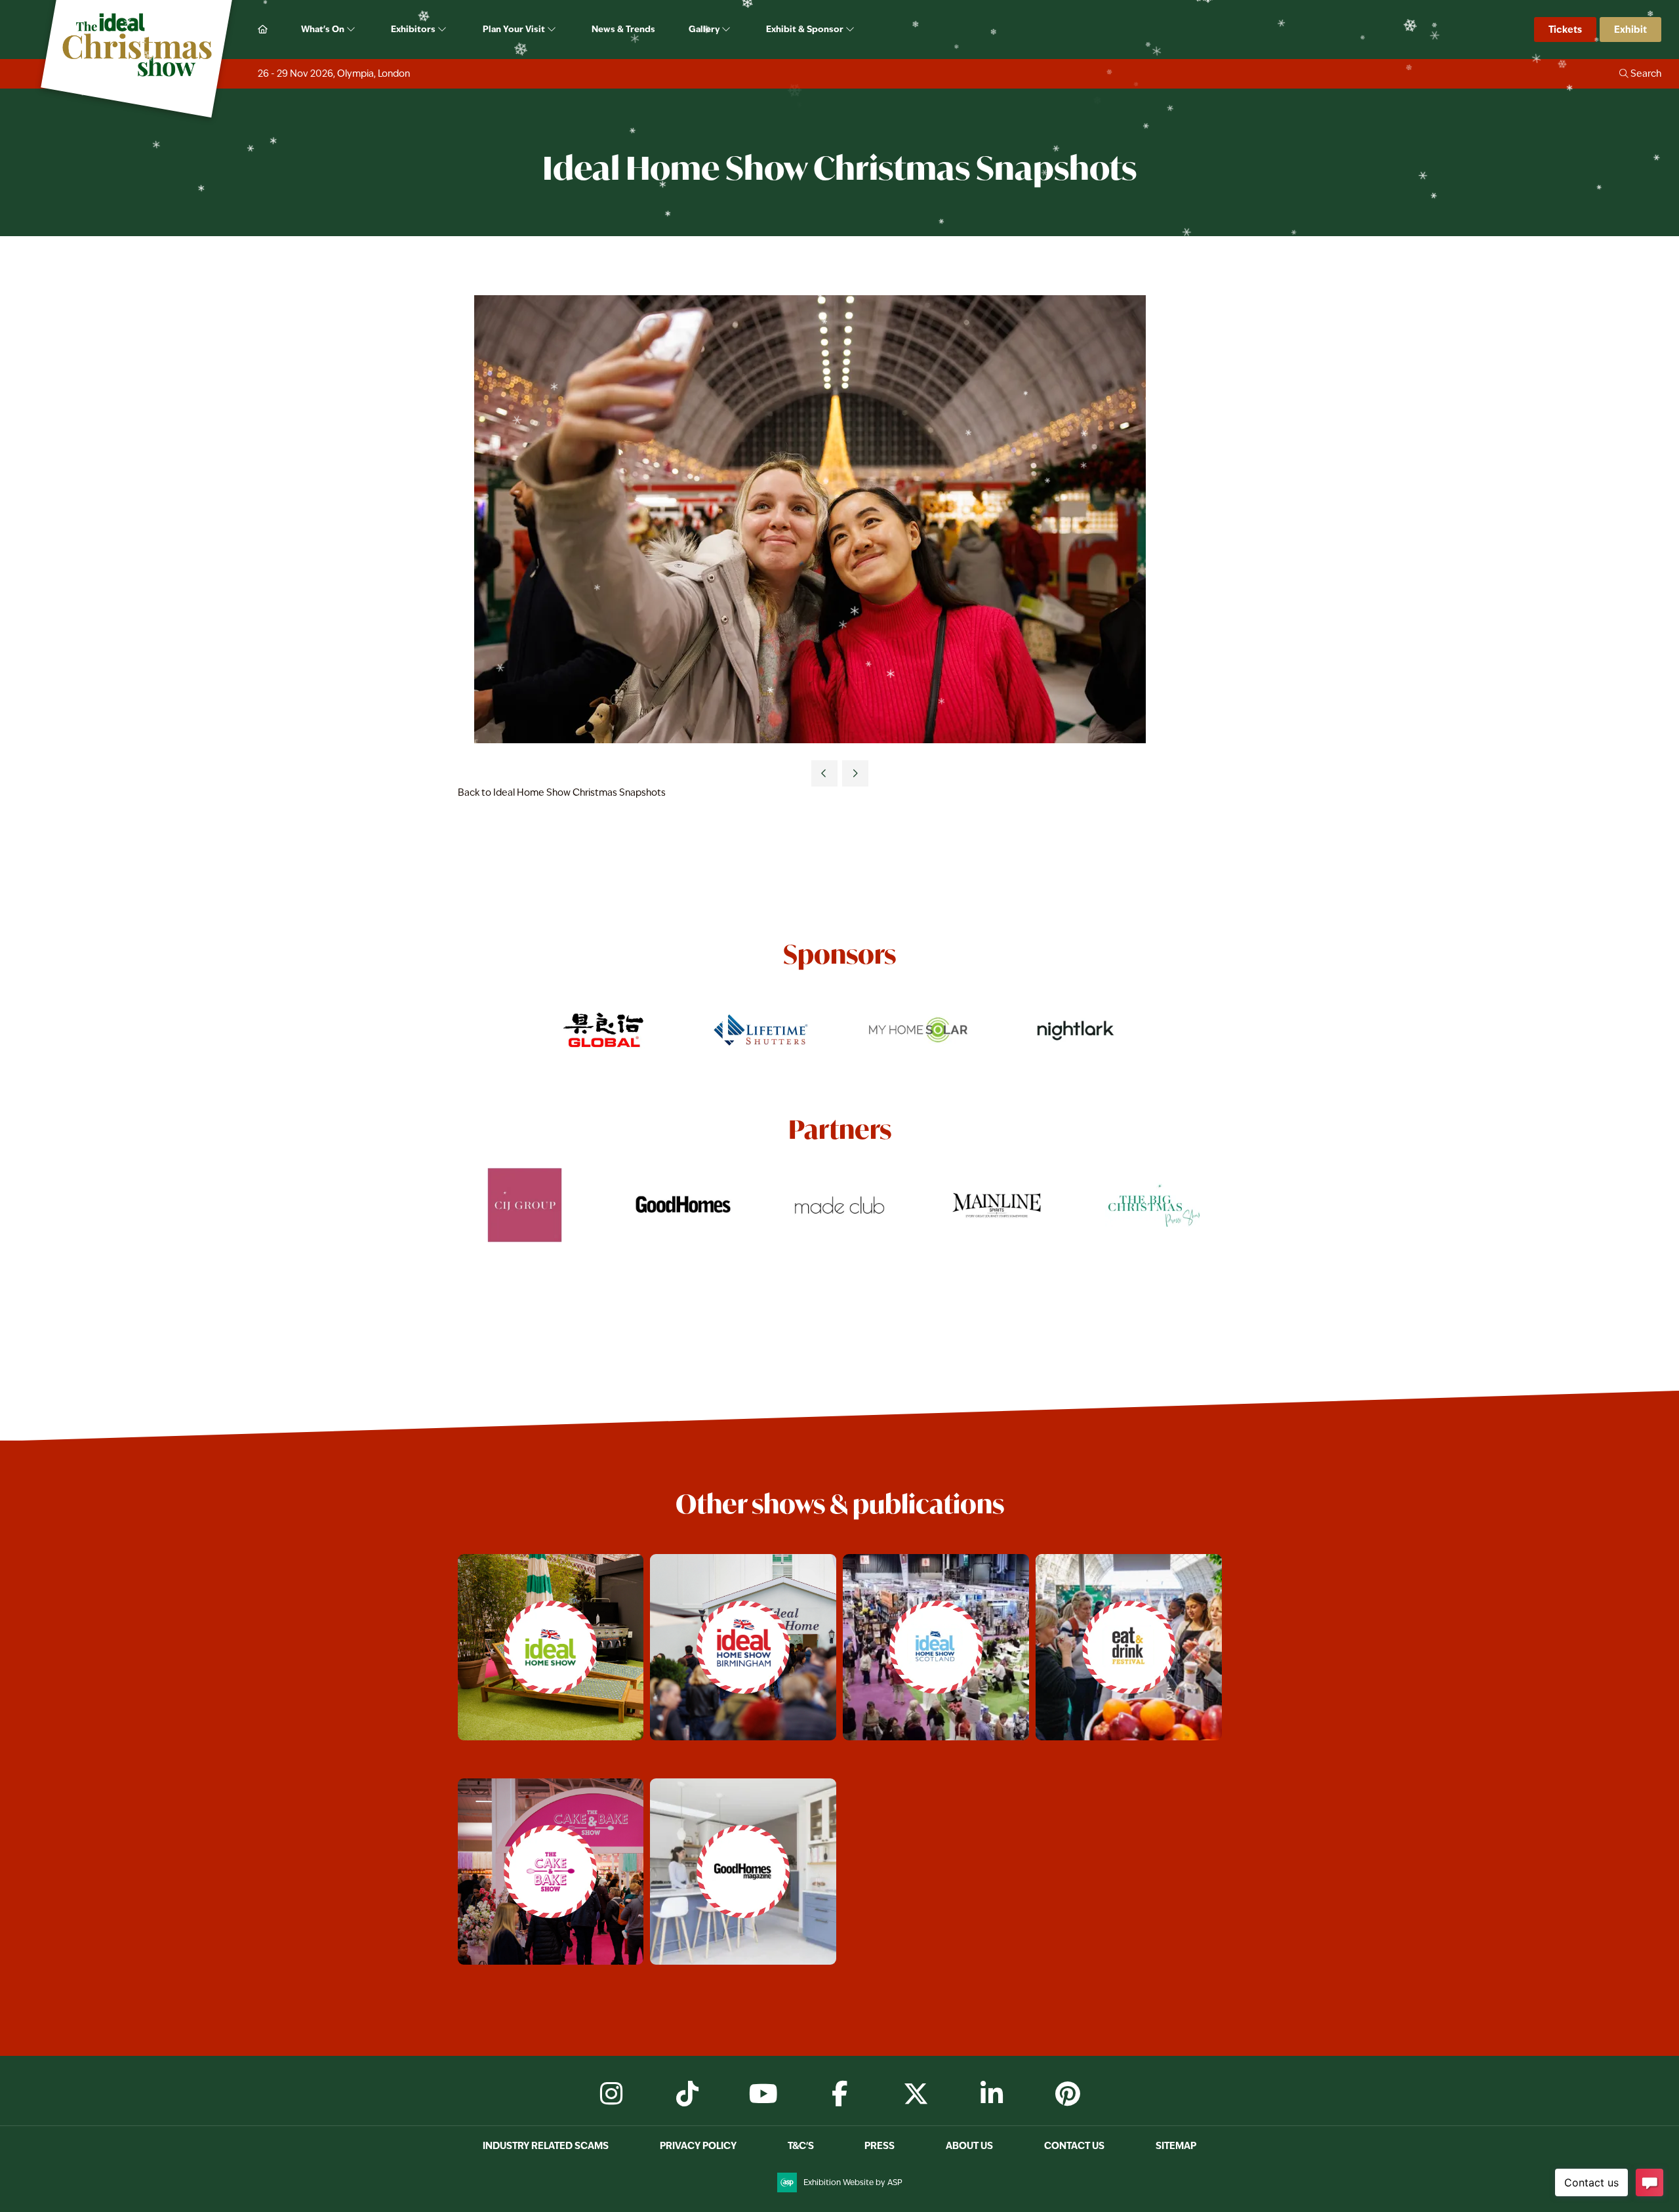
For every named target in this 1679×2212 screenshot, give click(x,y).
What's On (324, 29)
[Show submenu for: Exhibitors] (443, 30)
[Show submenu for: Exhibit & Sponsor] (851, 30)
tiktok (687, 2094)
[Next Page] (855, 773)
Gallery (705, 29)
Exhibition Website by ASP (853, 2182)
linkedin (992, 2094)
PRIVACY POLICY (698, 2145)
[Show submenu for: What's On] (352, 30)
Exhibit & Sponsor (806, 29)
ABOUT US (969, 2145)
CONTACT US (1074, 2145)
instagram (611, 2094)
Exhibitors (414, 29)
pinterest (1068, 2094)
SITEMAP (1176, 2145)
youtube (763, 2094)
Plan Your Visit (515, 29)
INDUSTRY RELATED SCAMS (546, 2145)
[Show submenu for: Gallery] (727, 30)
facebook (839, 2094)
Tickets (1565, 29)
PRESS (880, 2145)
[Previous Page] (824, 773)
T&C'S (801, 2145)
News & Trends (623, 29)
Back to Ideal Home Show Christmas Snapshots (562, 792)
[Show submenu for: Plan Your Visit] (553, 30)
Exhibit (1630, 29)
